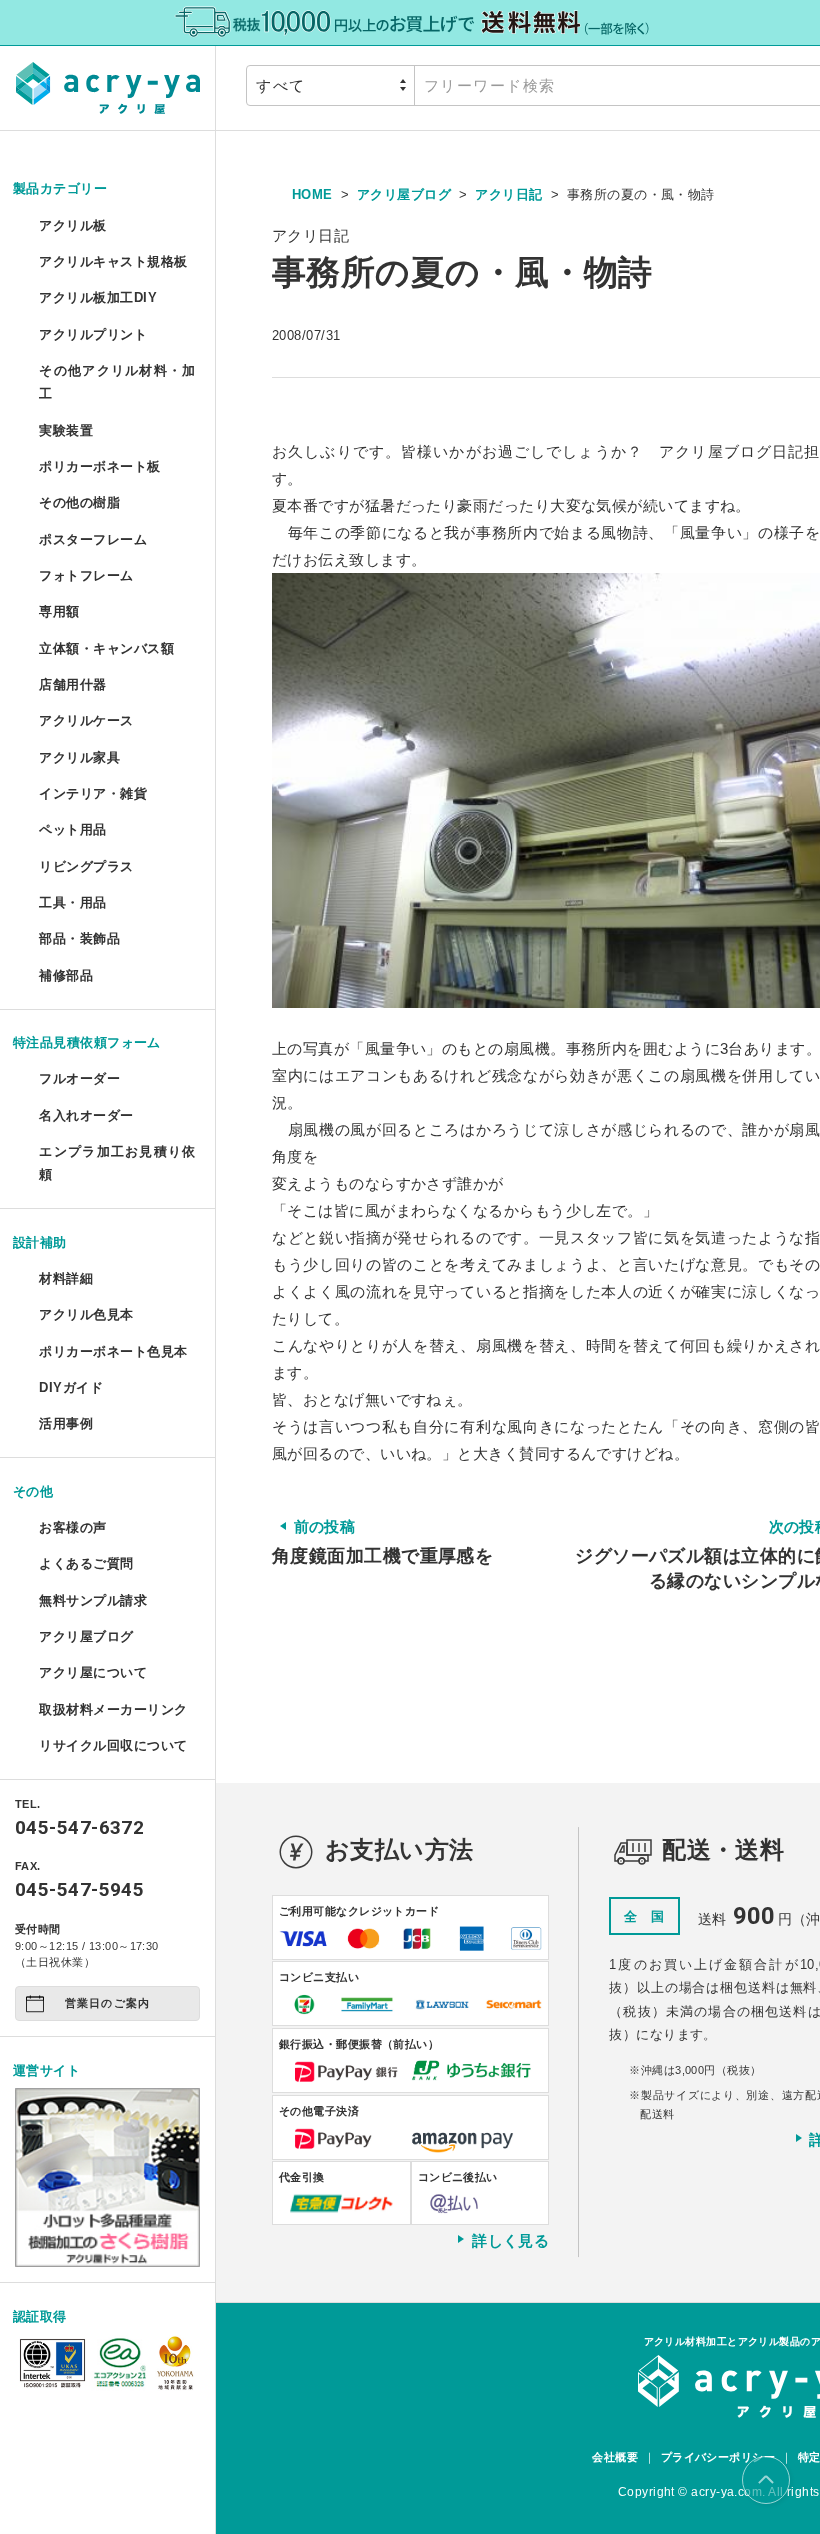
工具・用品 (72, 902)
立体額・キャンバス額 (106, 648)
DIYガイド (71, 1387)
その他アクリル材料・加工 (117, 382)
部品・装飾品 (79, 938)
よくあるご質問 (86, 1563)
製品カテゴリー (60, 188)
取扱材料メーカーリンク (113, 1709)
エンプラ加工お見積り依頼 (117, 1163)
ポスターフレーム (93, 539)
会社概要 (615, 2457)
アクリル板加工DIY (98, 297)
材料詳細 (66, 1278)
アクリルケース (86, 720)
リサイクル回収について (113, 1745)
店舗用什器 (72, 684)
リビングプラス (86, 866)
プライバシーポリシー (718, 2457)
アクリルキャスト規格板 (113, 261)
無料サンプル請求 (93, 1600)
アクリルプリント (93, 334)
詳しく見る (510, 2240)
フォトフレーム (86, 575)
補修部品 (66, 975)
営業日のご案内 (107, 2003)
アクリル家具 (79, 757)
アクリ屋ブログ (86, 1636)
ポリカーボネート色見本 (113, 1351)
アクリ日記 (508, 194)
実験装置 (66, 430)
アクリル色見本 (86, 1314)
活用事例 (66, 1423)
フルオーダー (79, 1078)
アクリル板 (72, 225)
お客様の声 (72, 1527)
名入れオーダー (86, 1115)
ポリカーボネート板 (99, 466)
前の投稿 (382, 1542)
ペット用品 (72, 829)
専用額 (59, 611)
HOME (312, 194)
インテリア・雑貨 (93, 793)
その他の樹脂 (79, 502)
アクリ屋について (93, 1672)
